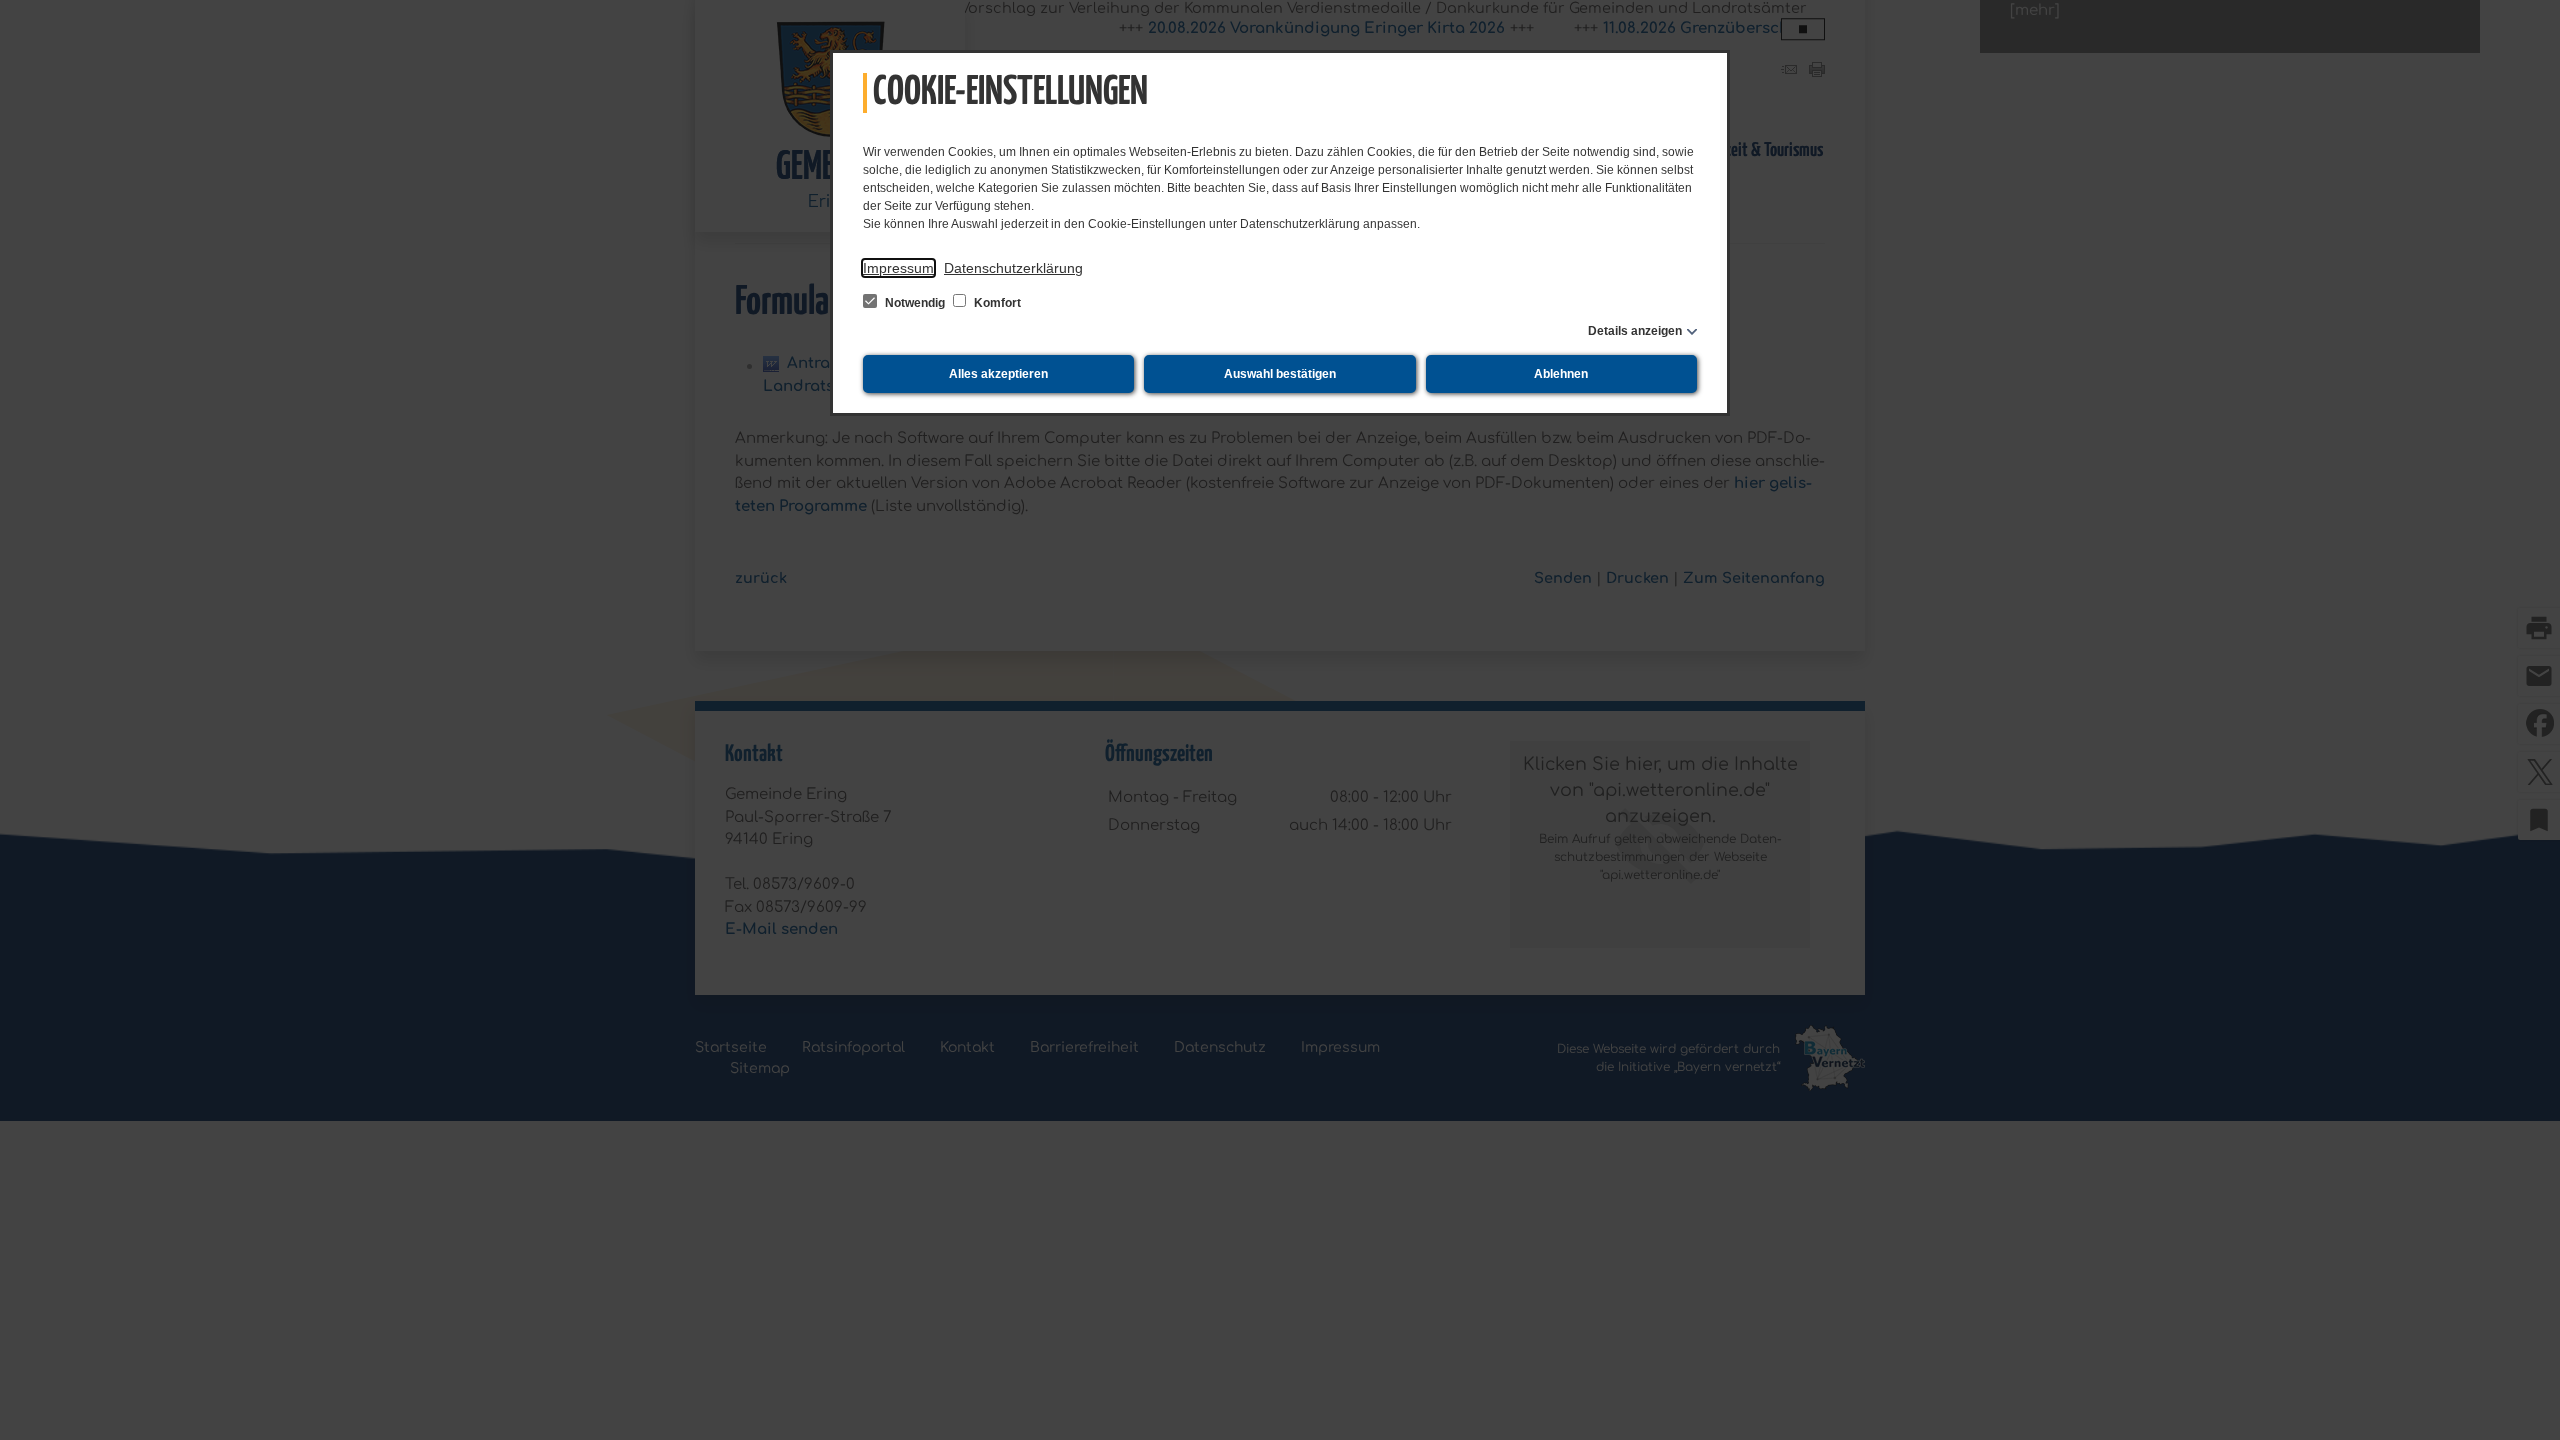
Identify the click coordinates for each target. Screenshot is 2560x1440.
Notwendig (915, 303)
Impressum (898, 268)
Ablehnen (1561, 374)
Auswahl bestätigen (1280, 374)
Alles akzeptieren (998, 374)
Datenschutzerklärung (1013, 268)
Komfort (996, 303)
